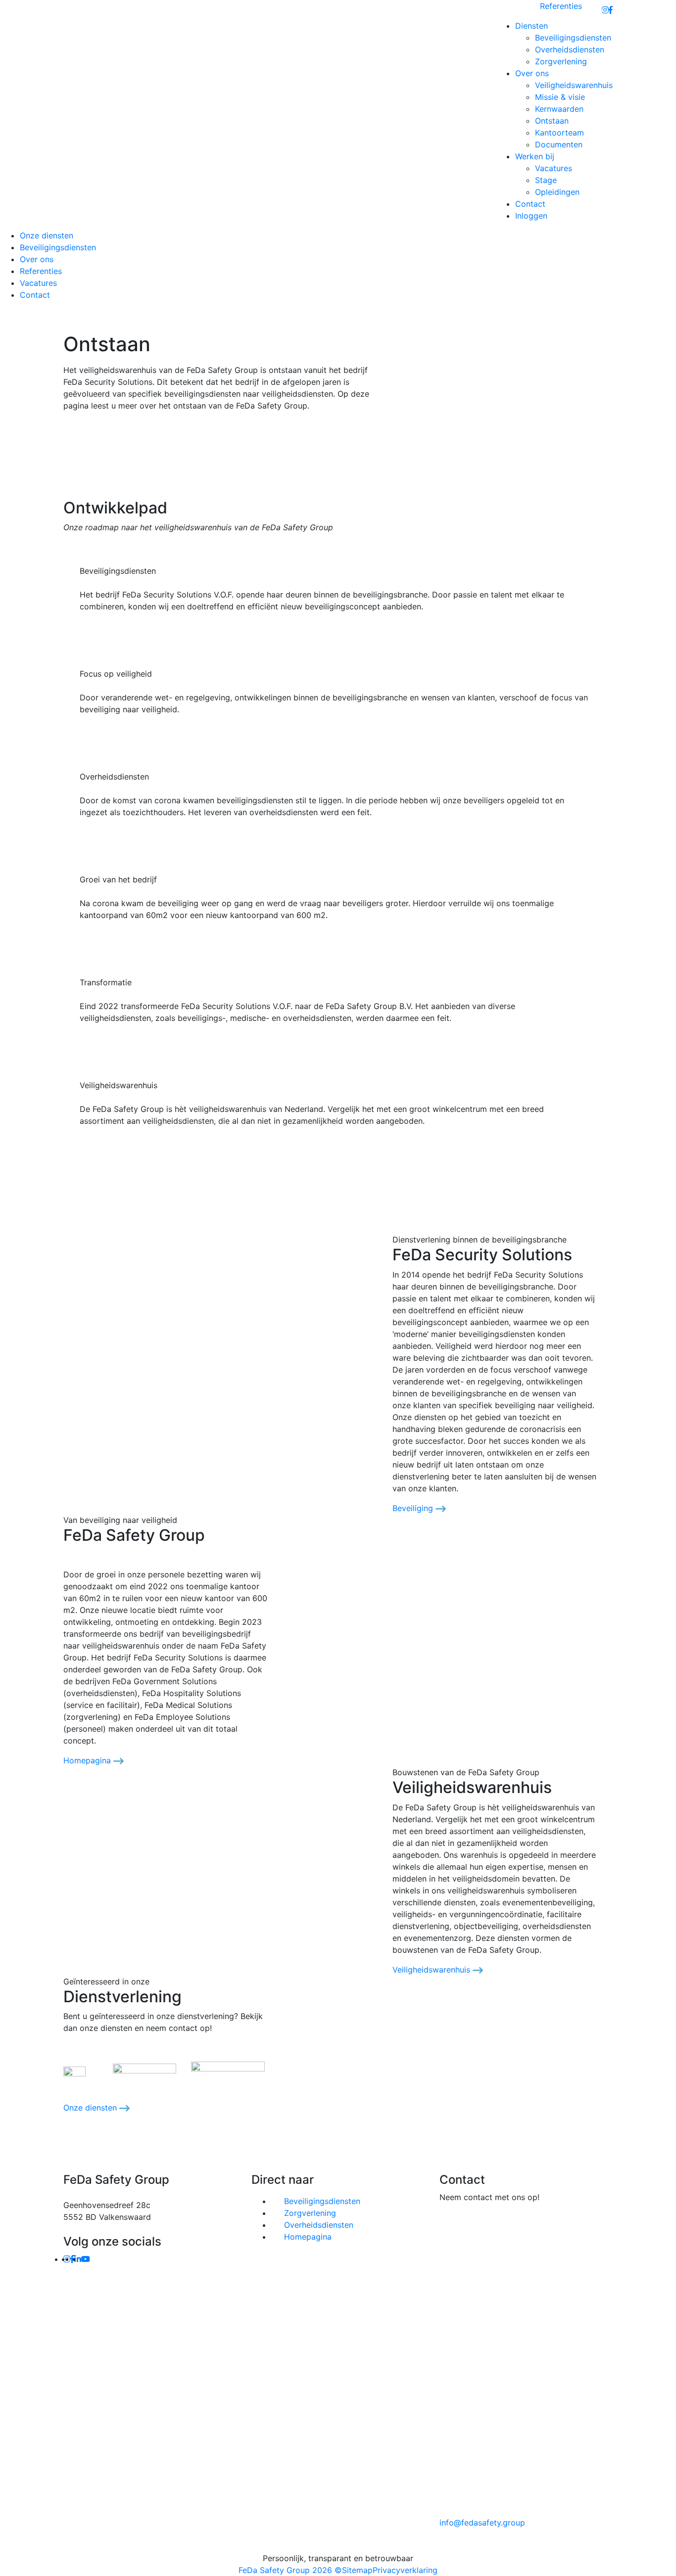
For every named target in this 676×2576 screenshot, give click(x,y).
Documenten (559, 144)
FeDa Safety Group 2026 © (290, 2570)
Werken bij (535, 156)
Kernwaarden (559, 109)
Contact (530, 204)
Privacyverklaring (405, 2570)
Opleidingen (557, 192)
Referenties (561, 6)
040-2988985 (590, 2223)
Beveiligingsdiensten (573, 38)
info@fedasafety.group (482, 2523)
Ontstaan (552, 121)
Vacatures (554, 168)
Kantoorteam (559, 133)
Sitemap (357, 2570)
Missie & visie (560, 97)
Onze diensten (47, 235)
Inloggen (531, 216)
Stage (546, 180)
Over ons (532, 73)
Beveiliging (414, 1508)
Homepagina (88, 1760)
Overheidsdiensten (570, 49)
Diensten (531, 26)
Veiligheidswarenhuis (574, 85)
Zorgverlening (561, 61)
